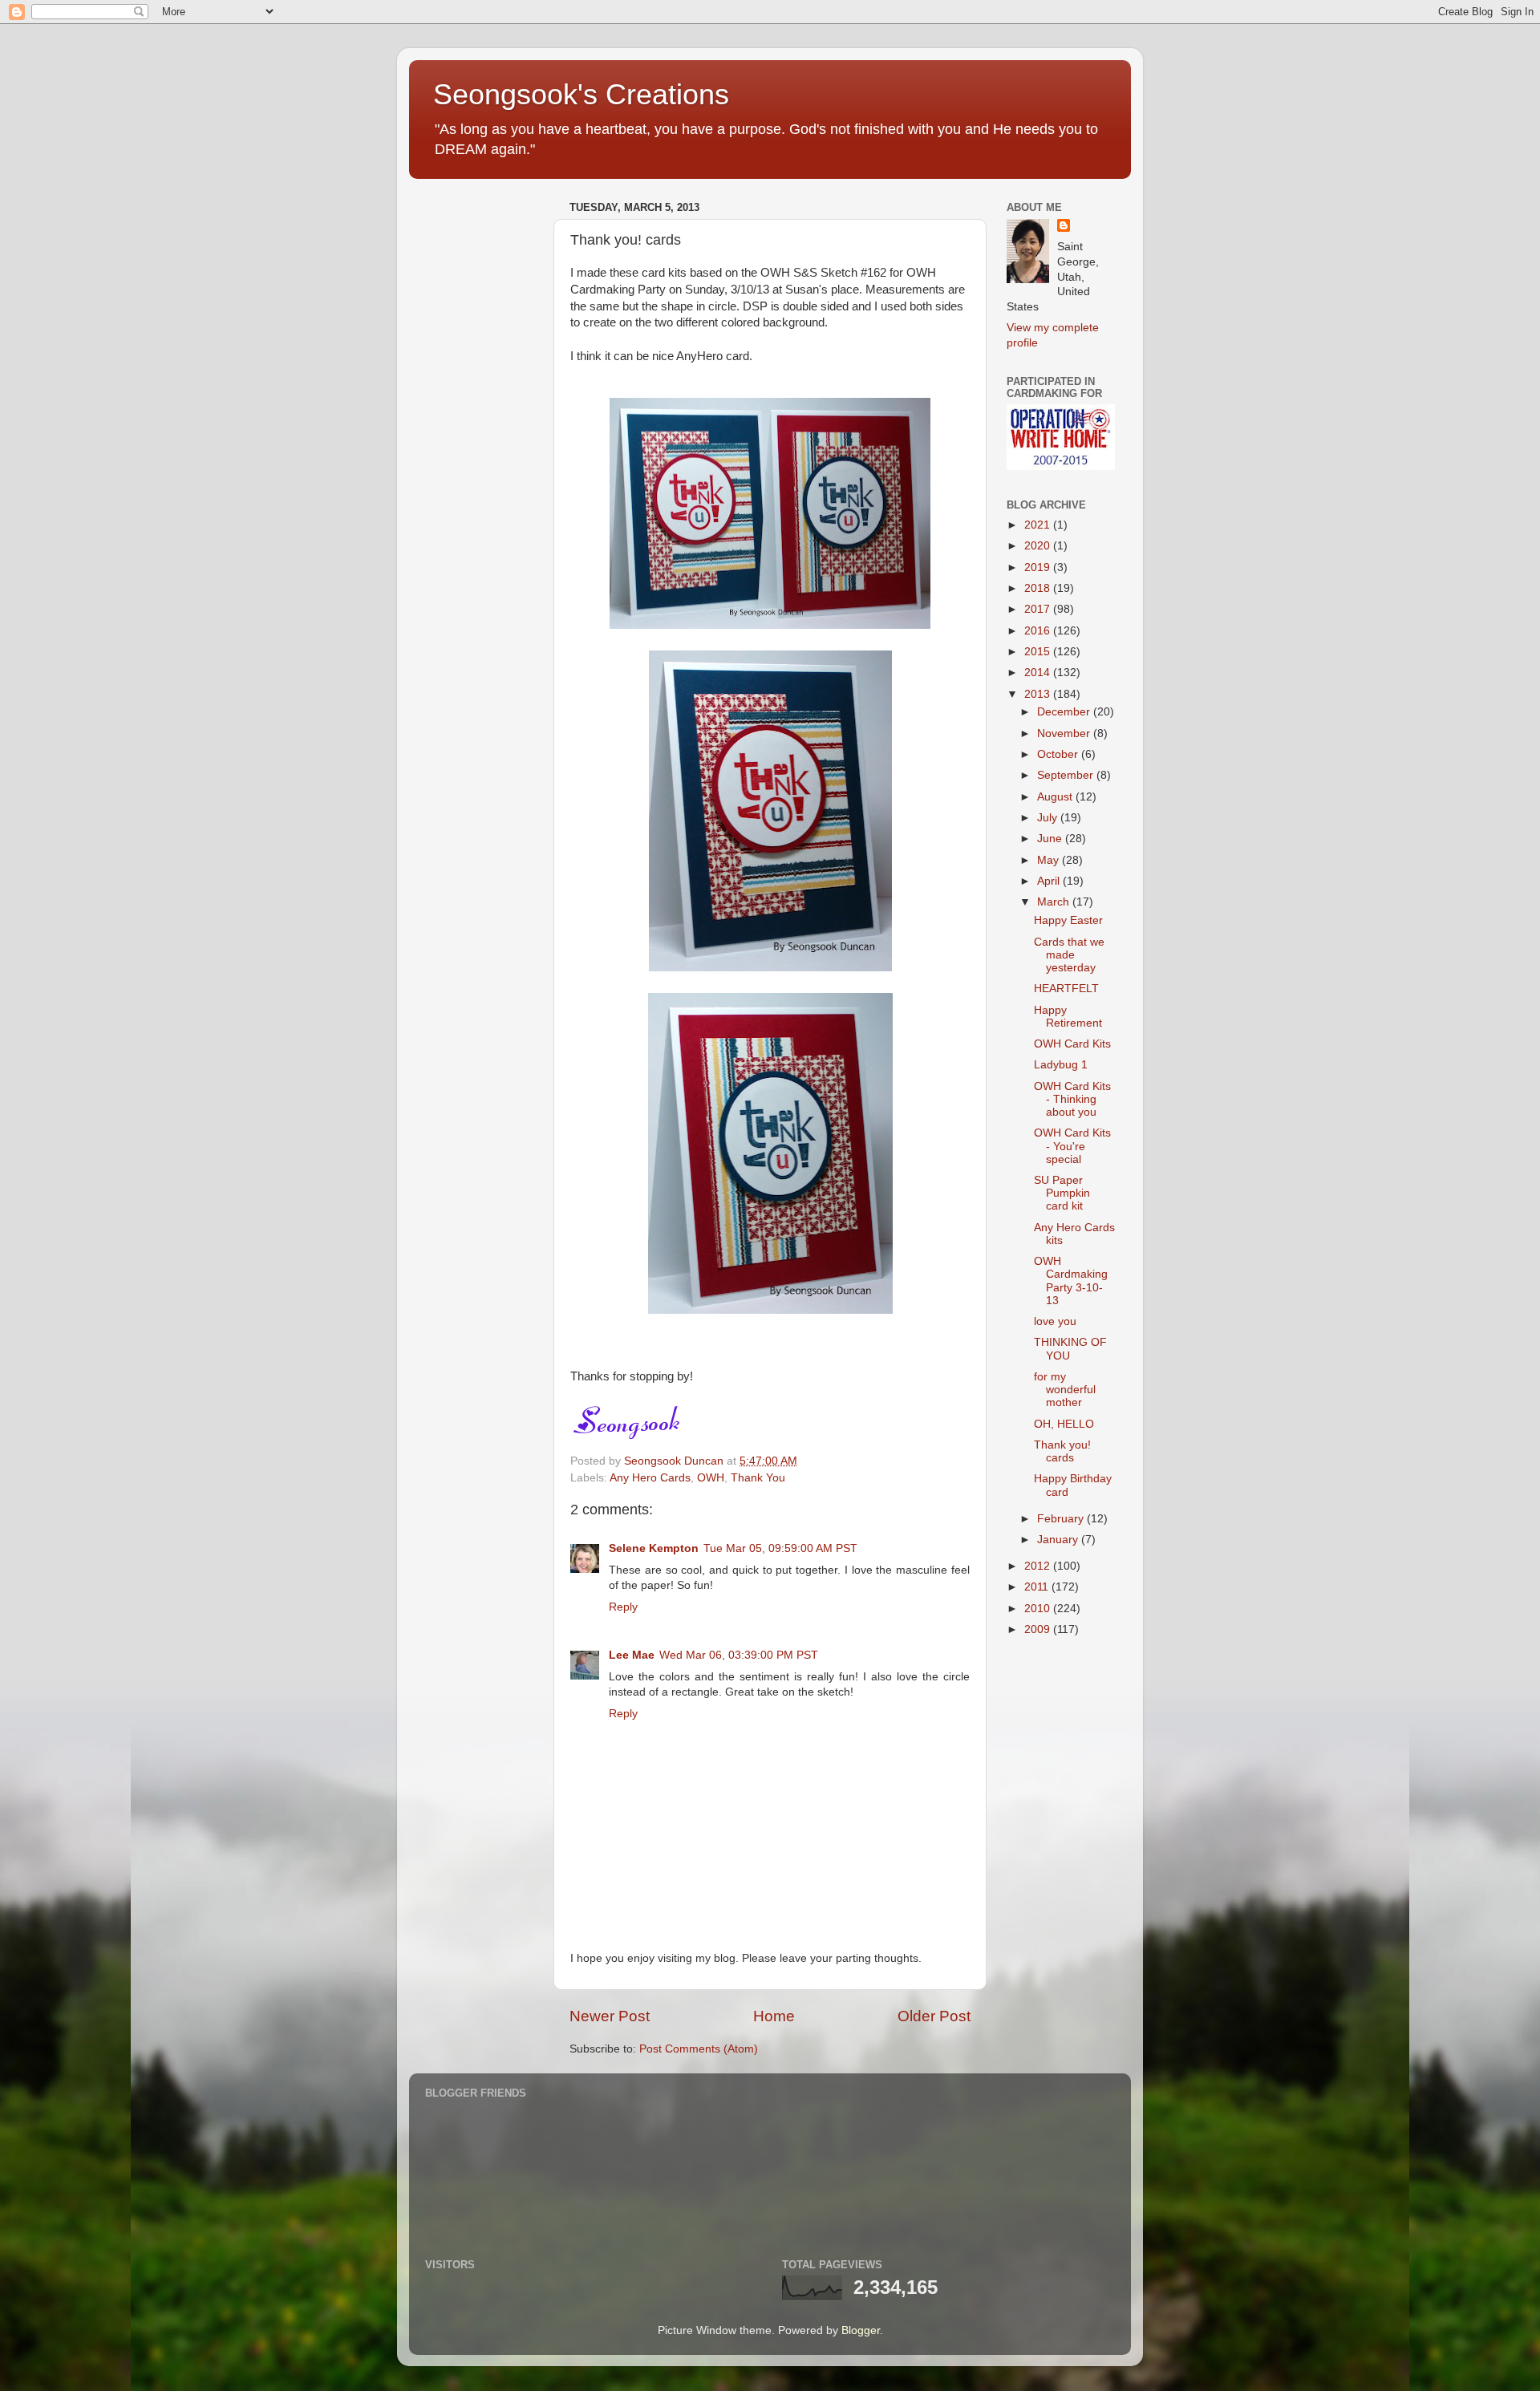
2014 (1039, 673)
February (1062, 1519)
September (1067, 775)
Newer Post (610, 2016)
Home (774, 2016)
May (1050, 860)
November (1065, 734)
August (1056, 797)
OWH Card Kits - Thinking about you (1072, 1099)
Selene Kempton (654, 1548)
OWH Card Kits (1072, 1044)
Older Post (934, 2016)
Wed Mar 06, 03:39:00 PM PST (739, 1655)
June (1051, 839)
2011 (1038, 1587)
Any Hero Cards (650, 1478)
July (1049, 818)
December (1065, 712)
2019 (1039, 567)
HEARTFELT (1066, 989)
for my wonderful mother (1065, 1390)
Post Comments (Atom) (699, 2049)
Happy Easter (1068, 920)
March (1055, 902)
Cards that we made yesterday (1069, 955)
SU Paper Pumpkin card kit (1062, 1193)
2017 (1039, 609)
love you (1055, 1321)
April (1050, 881)
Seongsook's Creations (581, 94)
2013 (1039, 694)
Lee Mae (632, 1655)
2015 (1039, 652)
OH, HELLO (1064, 1424)
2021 (1039, 525)
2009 (1039, 1629)
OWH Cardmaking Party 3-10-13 (1071, 1281)
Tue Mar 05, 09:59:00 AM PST (780, 1548)
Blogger (861, 2330)
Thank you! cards (1062, 1451)
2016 (1039, 631)
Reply (623, 1607)
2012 (1039, 1566)
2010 (1039, 1609)
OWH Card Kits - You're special (1072, 1146)
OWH (711, 1478)
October (1059, 754)
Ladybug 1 (1061, 1065)
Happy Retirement (1068, 1017)
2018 (1039, 588)
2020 (1039, 546)
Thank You (758, 1478)
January (1059, 1540)
